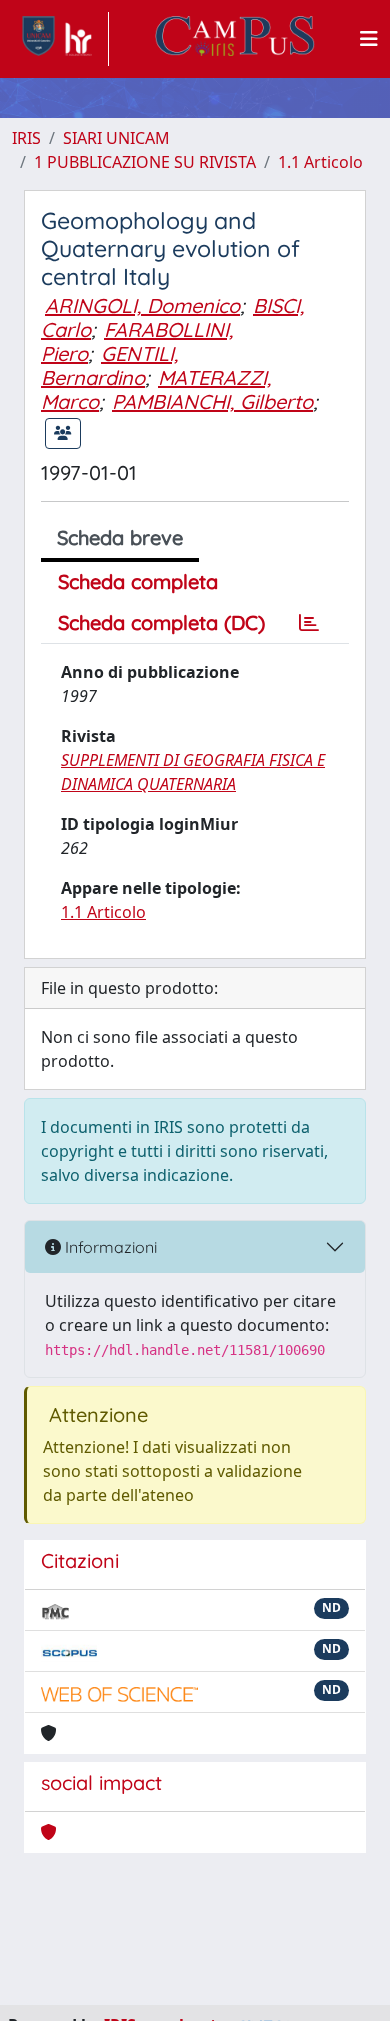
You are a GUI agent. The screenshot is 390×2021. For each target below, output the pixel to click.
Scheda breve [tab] (120, 537)
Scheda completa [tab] (138, 581)
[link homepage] (60, 39)
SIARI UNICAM (116, 138)
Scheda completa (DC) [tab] (161, 622)
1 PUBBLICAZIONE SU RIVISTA (145, 162)
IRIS (26, 138)
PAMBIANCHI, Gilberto (212, 401)
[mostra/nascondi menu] (369, 39)
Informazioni (109, 1247)
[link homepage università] (235, 39)
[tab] (309, 623)
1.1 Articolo (320, 162)
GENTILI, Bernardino (109, 365)
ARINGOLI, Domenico (142, 305)
